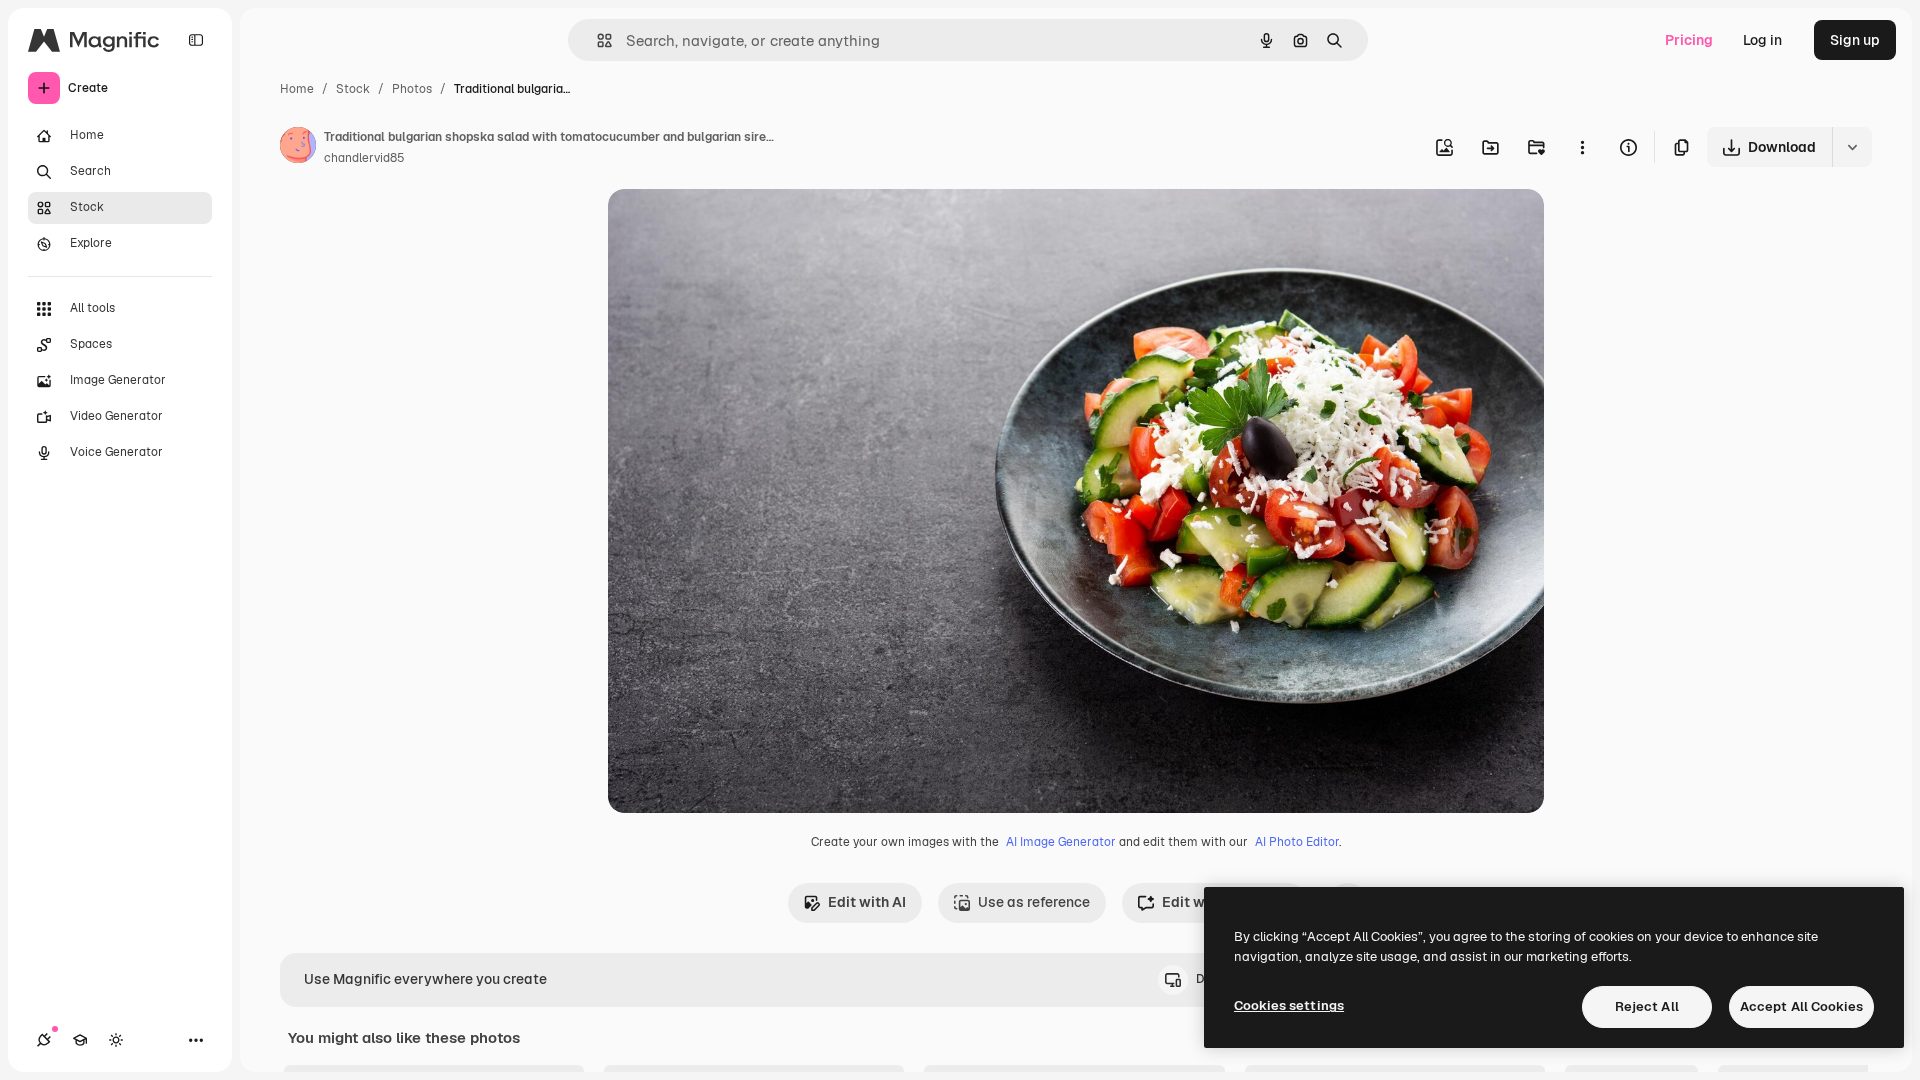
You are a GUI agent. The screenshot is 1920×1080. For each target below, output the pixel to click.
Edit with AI (867, 902)
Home (297, 89)
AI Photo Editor (1297, 842)
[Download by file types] (1852, 147)
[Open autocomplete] (596, 40)
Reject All (1647, 1006)
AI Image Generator (1061, 842)
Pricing (1689, 40)
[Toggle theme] (116, 1040)
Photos (412, 89)
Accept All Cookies (1801, 1006)
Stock (353, 89)
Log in (1762, 40)
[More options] (1582, 147)
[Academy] (80, 1040)
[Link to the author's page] (298, 148)
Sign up (1855, 40)
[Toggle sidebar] (196, 40)
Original (736, 227)
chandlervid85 (364, 158)
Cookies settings (1289, 1005)
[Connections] (44, 1040)
